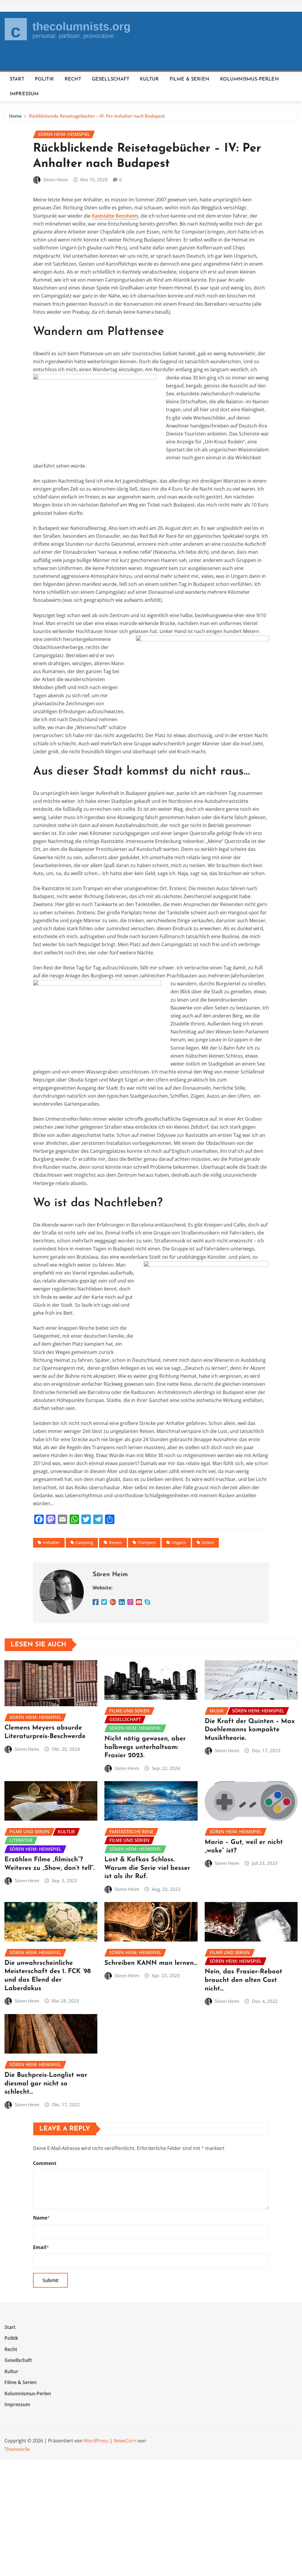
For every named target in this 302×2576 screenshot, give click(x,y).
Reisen (115, 1542)
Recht (73, 79)
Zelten (208, 1542)
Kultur (149, 79)
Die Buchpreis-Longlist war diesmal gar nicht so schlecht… (46, 2084)
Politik (44, 79)
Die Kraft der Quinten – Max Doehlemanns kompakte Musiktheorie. (250, 1730)
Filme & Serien (189, 79)
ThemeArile (17, 2449)
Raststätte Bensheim (115, 216)
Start (17, 79)
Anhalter (51, 1542)
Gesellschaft (110, 79)
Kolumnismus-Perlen (250, 79)
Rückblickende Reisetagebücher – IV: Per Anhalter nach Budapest (97, 116)
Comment (45, 2163)
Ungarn (179, 1542)
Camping (84, 1542)
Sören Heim (56, 180)
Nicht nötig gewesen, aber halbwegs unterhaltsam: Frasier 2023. (145, 1747)
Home (15, 116)
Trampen (147, 1542)
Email (41, 2247)
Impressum (24, 94)
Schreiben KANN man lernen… (151, 1963)
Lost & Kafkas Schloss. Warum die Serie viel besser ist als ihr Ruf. (147, 1868)
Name (41, 2218)
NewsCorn (125, 2441)
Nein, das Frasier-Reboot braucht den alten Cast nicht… (243, 1980)
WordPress (96, 2441)
